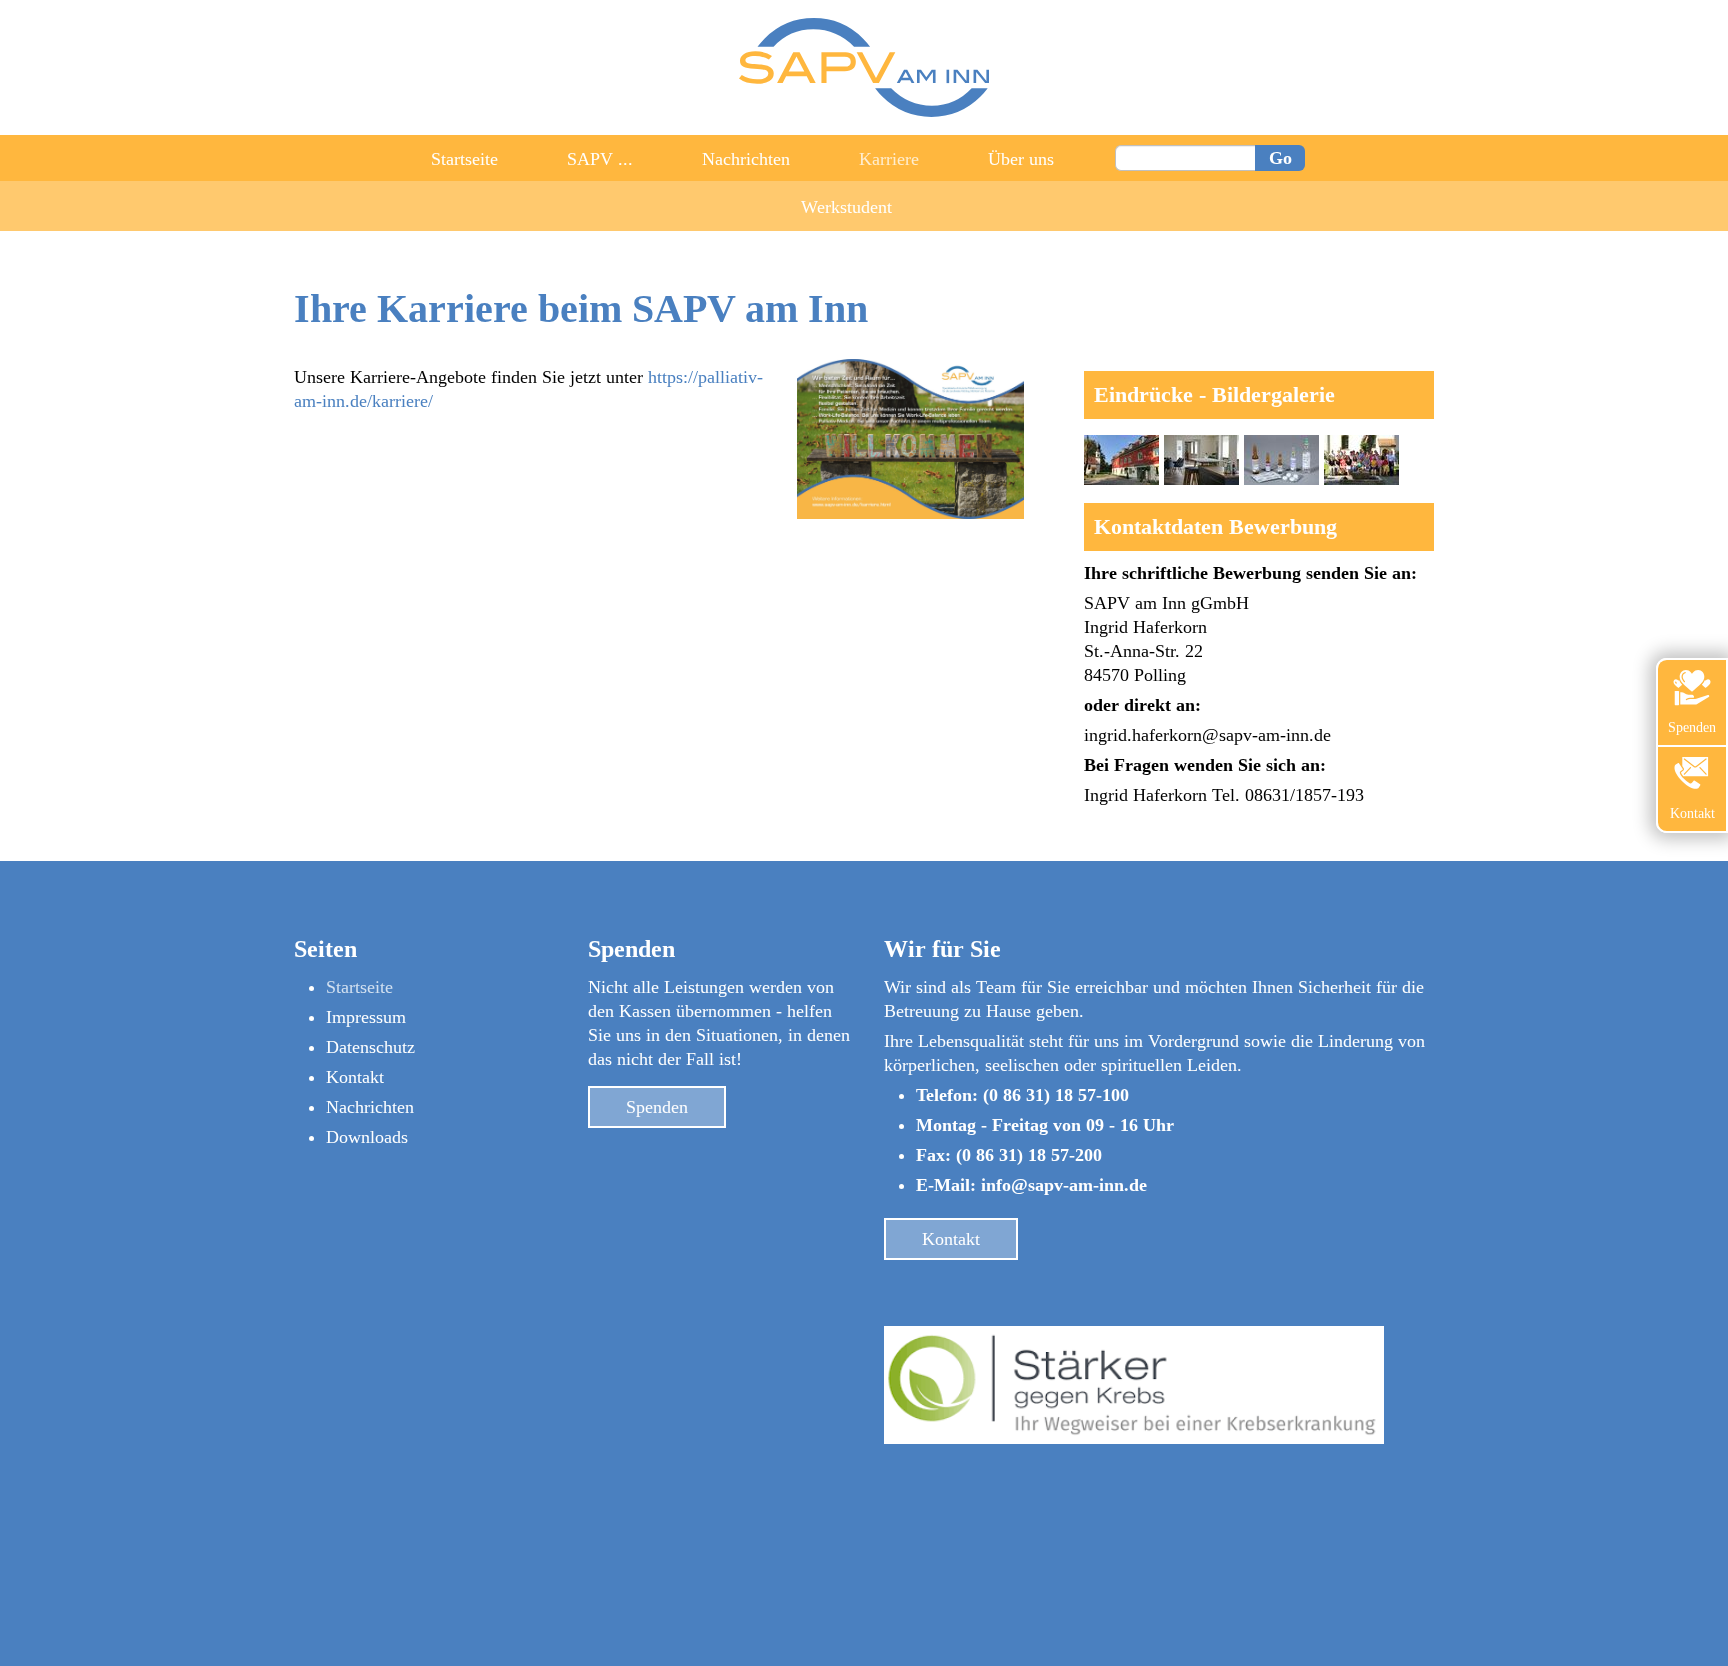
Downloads (367, 1137)
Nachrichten (370, 1107)
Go (1280, 158)
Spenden (657, 1107)
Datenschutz (370, 1047)
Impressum (366, 1017)
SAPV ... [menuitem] (600, 159)
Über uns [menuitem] (1021, 159)
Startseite (359, 987)
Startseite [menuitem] (464, 159)
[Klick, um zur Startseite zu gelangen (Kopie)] (864, 111)
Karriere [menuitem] (889, 159)
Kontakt (355, 1077)
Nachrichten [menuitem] (746, 159)
